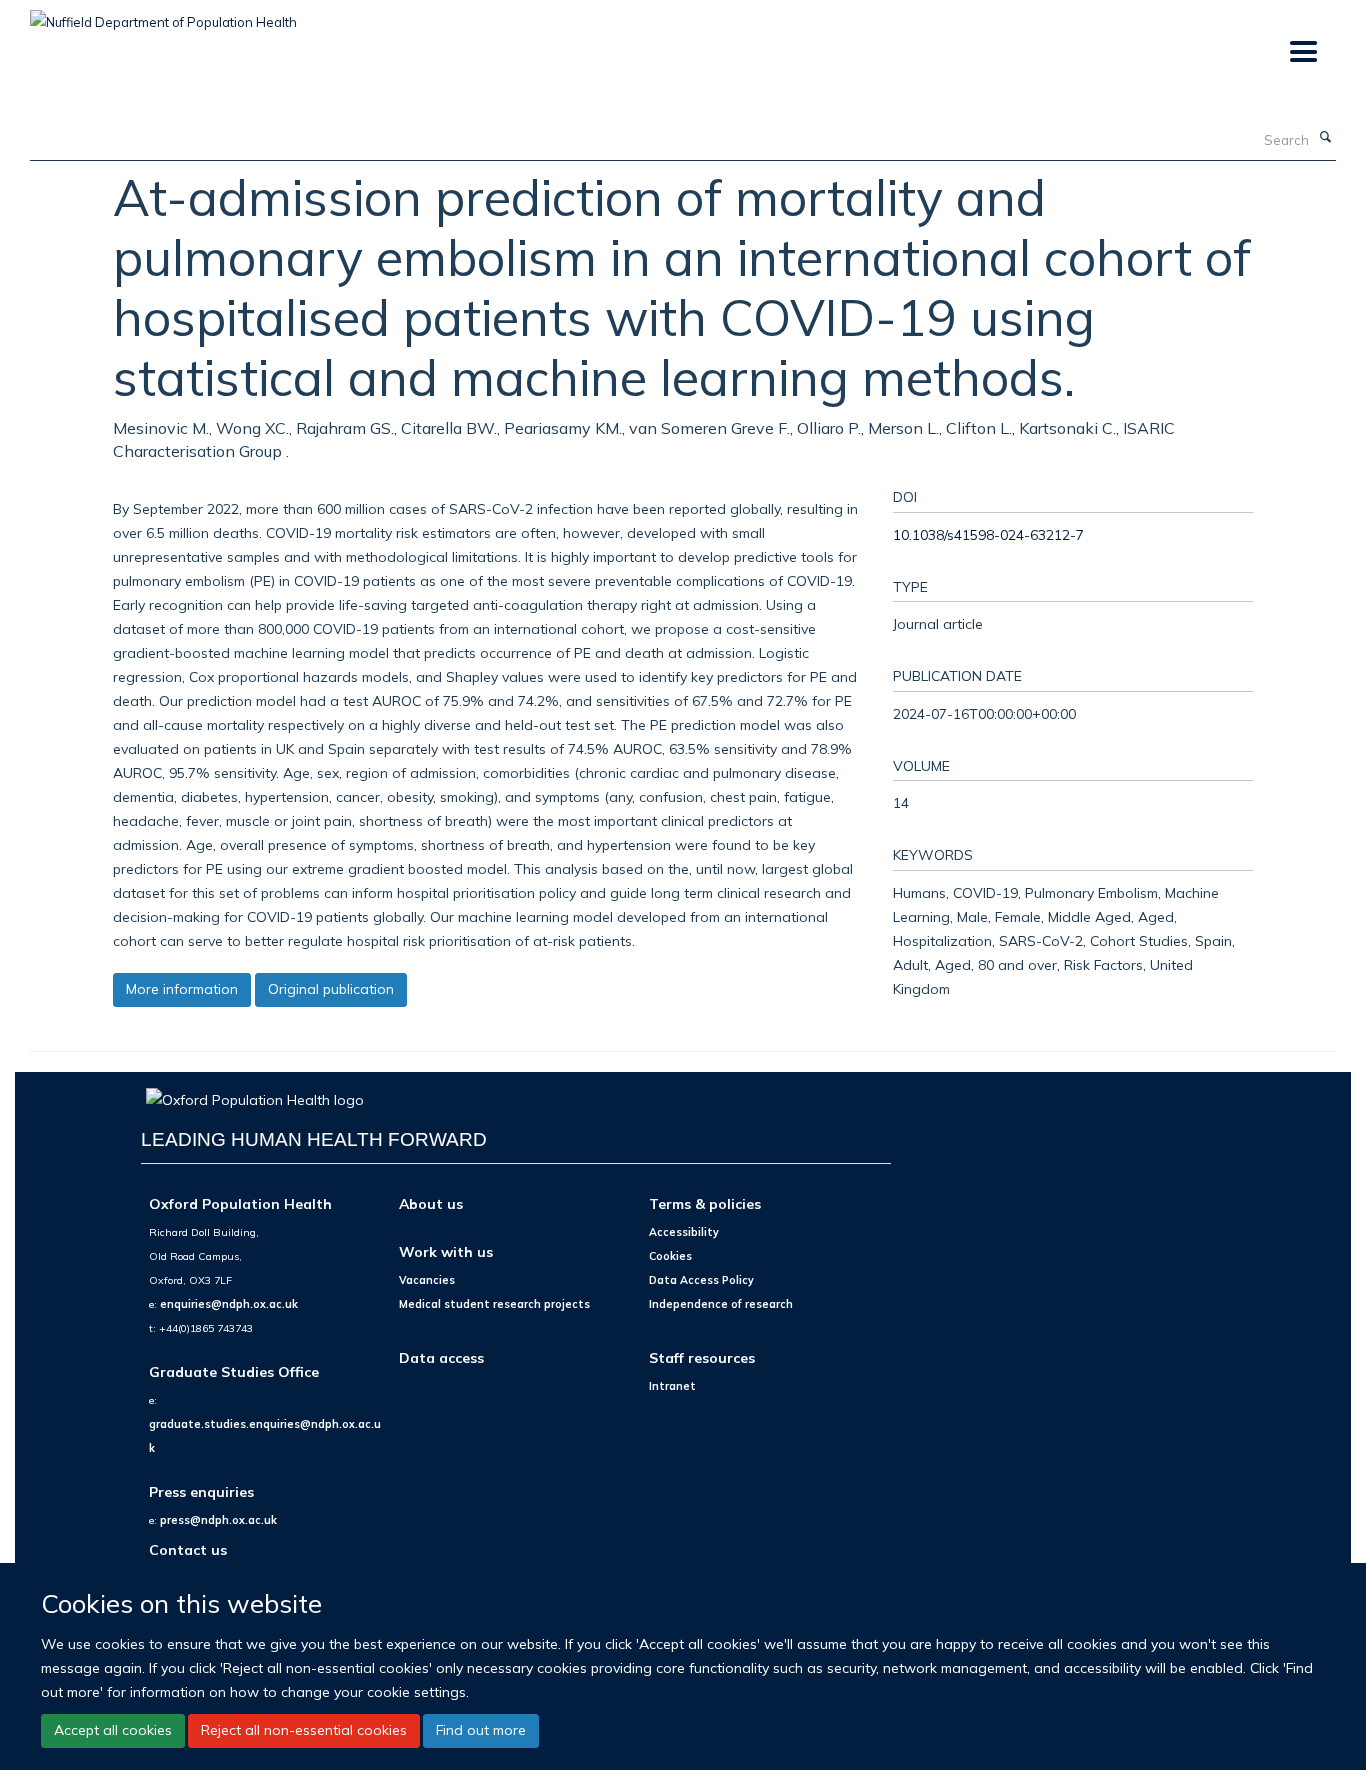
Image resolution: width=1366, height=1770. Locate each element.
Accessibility (684, 1232)
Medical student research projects (494, 1304)
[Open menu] (1302, 52)
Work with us (446, 1251)
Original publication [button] (331, 989)
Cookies (670, 1256)
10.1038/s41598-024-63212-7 (988, 534)
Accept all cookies (113, 1730)
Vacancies (427, 1280)
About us (431, 1203)
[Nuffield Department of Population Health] (163, 15)
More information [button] (182, 989)
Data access (441, 1357)
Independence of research (721, 1304)
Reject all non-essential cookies (304, 1730)
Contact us (188, 1549)
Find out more (481, 1730)
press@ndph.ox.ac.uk (218, 1520)
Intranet (672, 1386)
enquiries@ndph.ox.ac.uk (229, 1304)
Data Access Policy (701, 1280)
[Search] (1325, 138)
